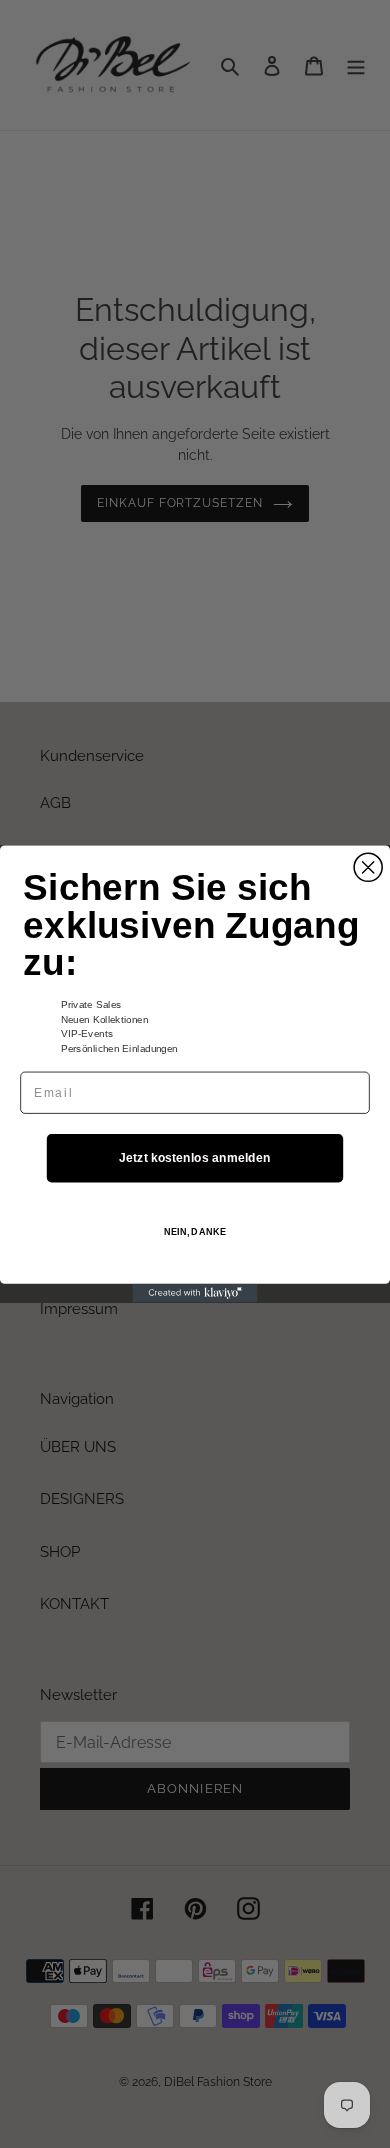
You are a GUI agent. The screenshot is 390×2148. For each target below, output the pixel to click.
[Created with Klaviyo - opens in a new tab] (195, 1293)
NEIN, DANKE (195, 1231)
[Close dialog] (368, 867)
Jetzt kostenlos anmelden (194, 1157)
